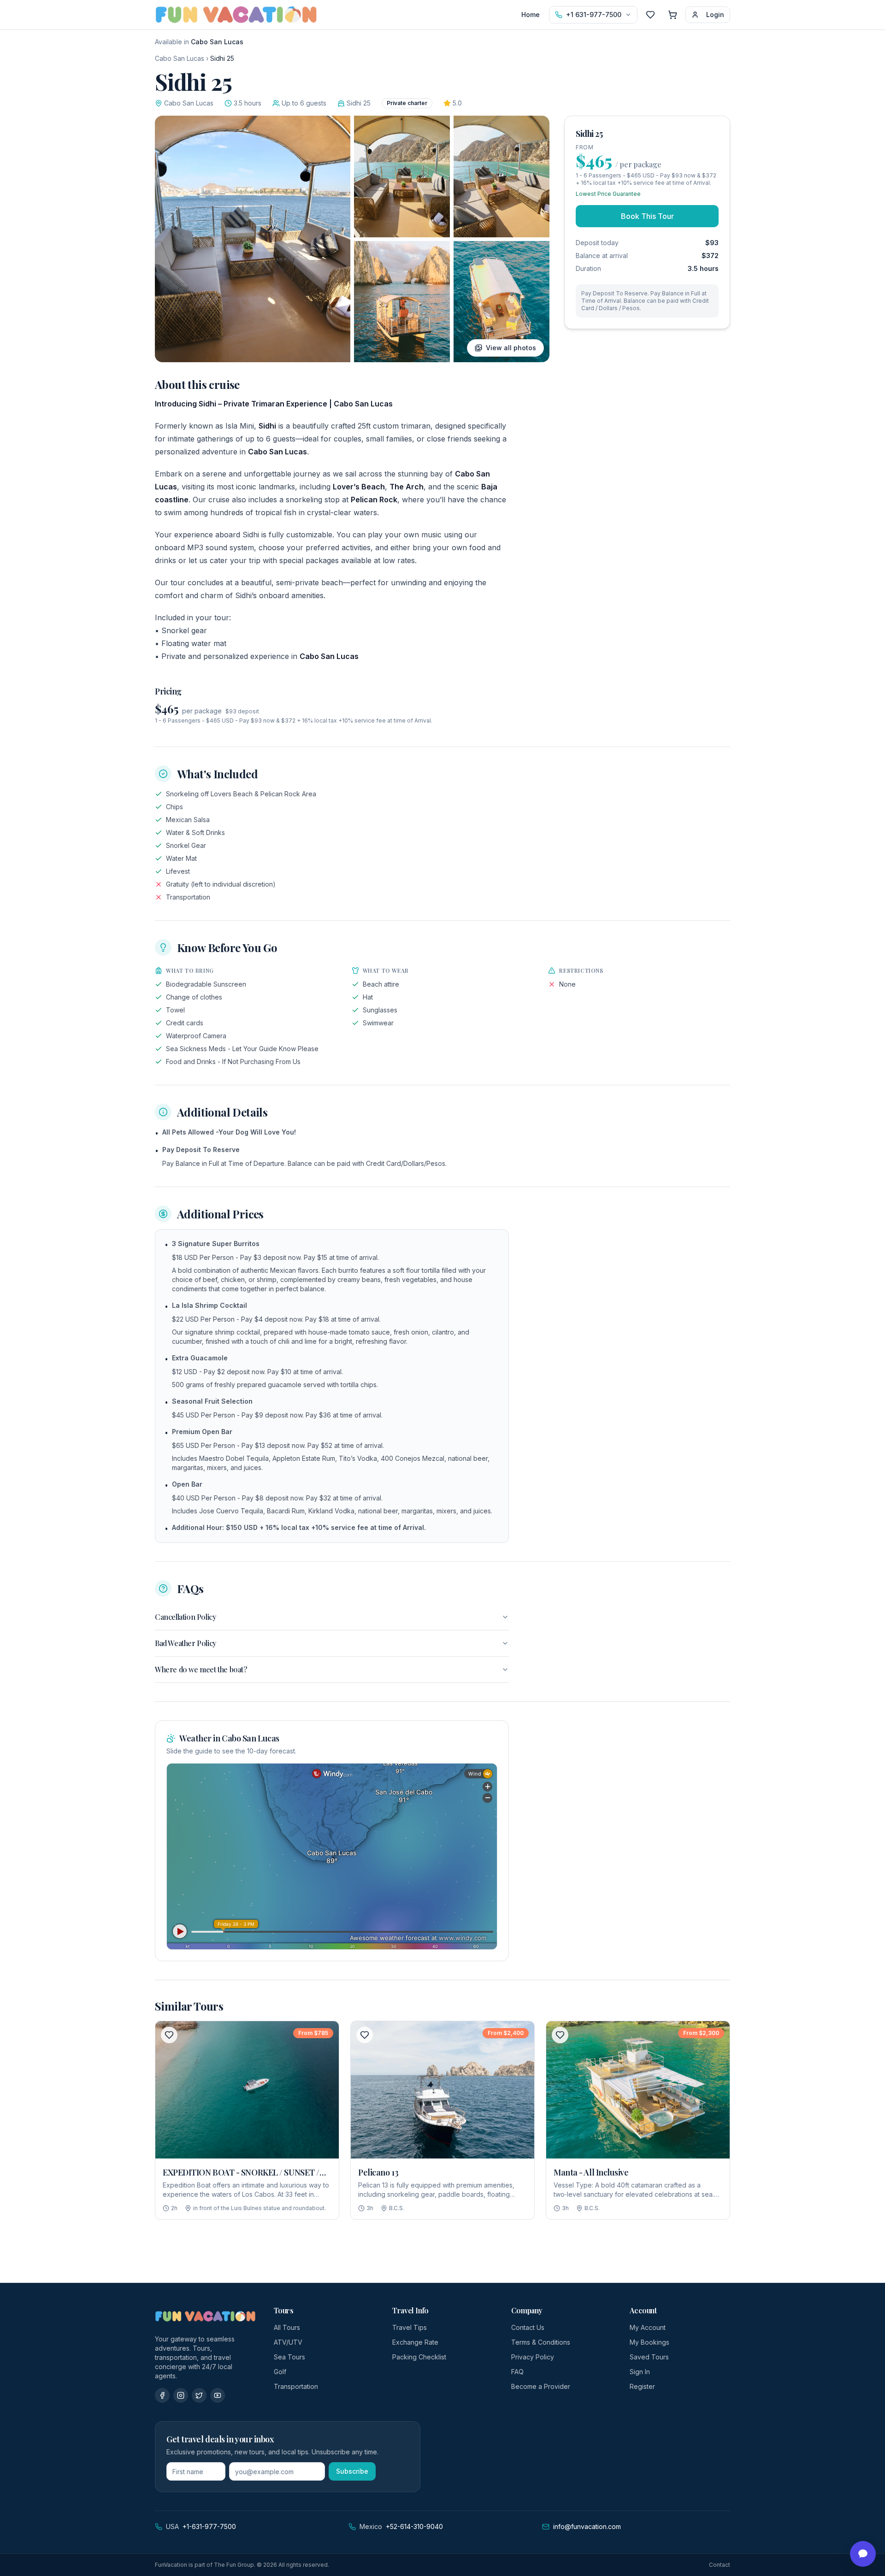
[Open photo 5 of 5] (501, 302)
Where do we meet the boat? (201, 1669)
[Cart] (673, 15)
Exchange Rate (415, 2342)
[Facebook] (162, 2395)
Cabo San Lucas (180, 58)
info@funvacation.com (587, 2526)
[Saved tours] (650, 15)
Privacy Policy (533, 2357)
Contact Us (528, 2327)
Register (642, 2386)
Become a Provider (541, 2386)
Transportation (296, 2386)
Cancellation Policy (185, 1617)
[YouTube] (218, 2395)
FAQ (517, 2372)
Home (531, 15)
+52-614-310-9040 (414, 2526)
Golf (280, 2372)
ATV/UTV (288, 2342)
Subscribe (352, 2471)
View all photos (511, 348)
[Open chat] (863, 2554)
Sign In (640, 2372)
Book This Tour (647, 216)
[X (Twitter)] (199, 2395)
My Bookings (649, 2342)
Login (715, 15)
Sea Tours (289, 2357)
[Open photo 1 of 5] (253, 239)
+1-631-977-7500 (209, 2526)
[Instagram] (181, 2395)
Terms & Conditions (541, 2342)
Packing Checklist (419, 2357)
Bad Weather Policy (186, 1643)
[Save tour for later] (169, 2035)
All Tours (287, 2327)
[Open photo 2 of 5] (402, 176)
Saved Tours (649, 2357)
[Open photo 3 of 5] (501, 176)
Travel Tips (410, 2327)
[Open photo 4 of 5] (402, 302)
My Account (648, 2327)
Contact (720, 2565)
